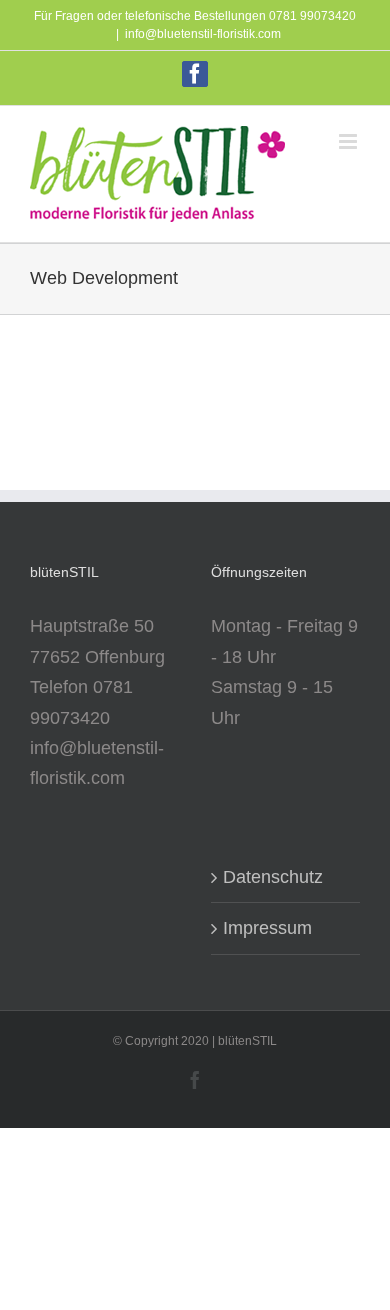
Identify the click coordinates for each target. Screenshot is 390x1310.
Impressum (267, 928)
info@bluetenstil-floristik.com (203, 34)
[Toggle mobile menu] (349, 141)
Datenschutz (273, 877)
